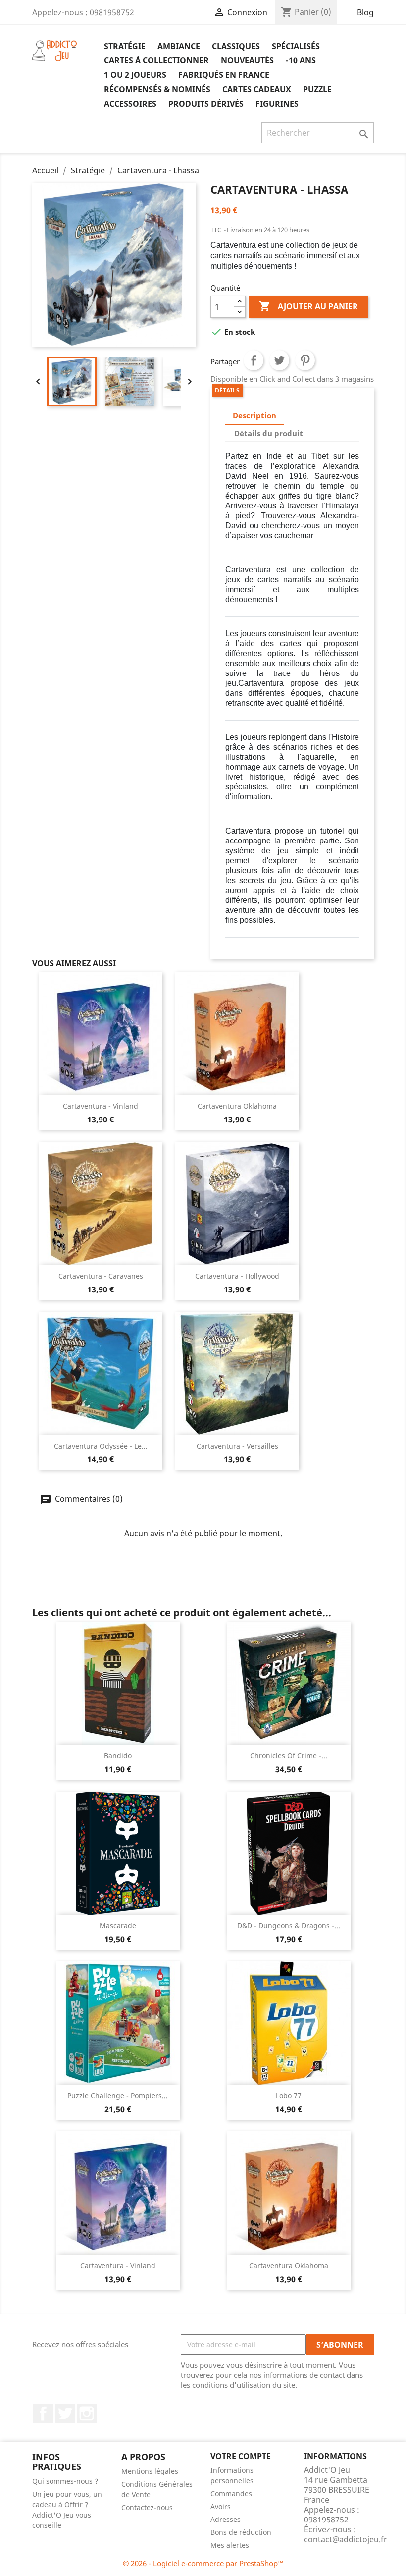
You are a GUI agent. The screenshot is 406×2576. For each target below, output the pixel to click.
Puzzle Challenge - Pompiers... (118, 2096)
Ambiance (179, 46)
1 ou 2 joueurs (135, 75)
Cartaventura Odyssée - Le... (101, 1446)
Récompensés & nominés (157, 89)
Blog (365, 12)
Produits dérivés (206, 104)
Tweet (279, 360)
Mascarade (118, 1926)
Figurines (277, 104)
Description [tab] (254, 415)
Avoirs (221, 2506)
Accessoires (130, 104)
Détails (227, 390)
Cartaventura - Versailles (237, 1446)
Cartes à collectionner (156, 60)
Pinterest (305, 360)
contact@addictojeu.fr (346, 2539)
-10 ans (301, 60)
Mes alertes (230, 2545)
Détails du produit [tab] (269, 433)
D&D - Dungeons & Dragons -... (289, 1926)
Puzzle (317, 89)
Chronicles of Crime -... (289, 1756)
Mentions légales (150, 2471)
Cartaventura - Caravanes (101, 1276)
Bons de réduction (241, 2532)
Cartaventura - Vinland (101, 1106)
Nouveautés (247, 60)
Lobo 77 (289, 2096)
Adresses (226, 2519)
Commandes (231, 2493)
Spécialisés (296, 46)
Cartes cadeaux (257, 89)
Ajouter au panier (308, 306)
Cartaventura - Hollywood (237, 1276)
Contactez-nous (147, 2507)
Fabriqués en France (224, 75)
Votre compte (241, 2456)
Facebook (43, 2413)
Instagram (87, 2413)
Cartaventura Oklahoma (237, 1106)
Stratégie (125, 46)
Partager (254, 360)
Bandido (118, 1756)
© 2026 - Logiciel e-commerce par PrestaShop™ (203, 2563)
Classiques (236, 46)
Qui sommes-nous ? (65, 2481)
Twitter (65, 2413)
